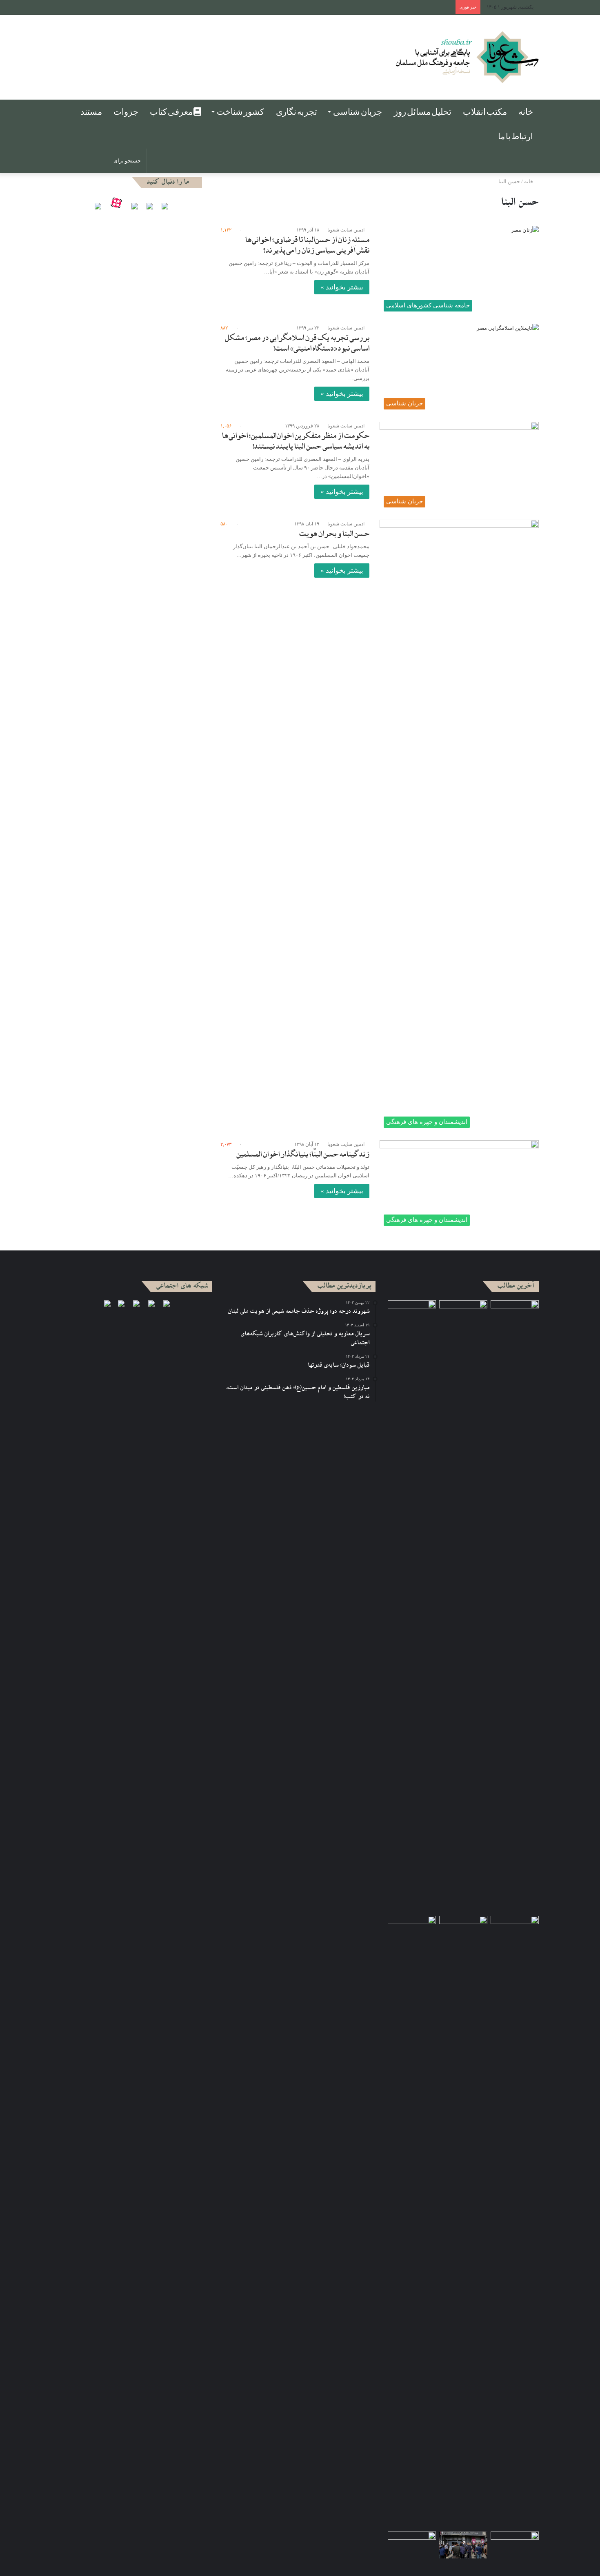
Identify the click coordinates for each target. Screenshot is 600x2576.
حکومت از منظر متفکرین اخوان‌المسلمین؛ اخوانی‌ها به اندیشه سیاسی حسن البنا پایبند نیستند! (296, 442)
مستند (91, 112)
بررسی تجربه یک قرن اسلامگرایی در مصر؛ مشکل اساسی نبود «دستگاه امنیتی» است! (297, 344)
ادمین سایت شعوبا (346, 230)
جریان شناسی (358, 112)
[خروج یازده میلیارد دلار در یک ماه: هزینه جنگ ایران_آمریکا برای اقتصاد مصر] (515, 2545)
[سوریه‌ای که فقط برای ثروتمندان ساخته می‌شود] (412, 2545)
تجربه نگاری (297, 112)
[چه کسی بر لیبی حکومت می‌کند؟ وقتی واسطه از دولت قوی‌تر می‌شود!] (515, 2222)
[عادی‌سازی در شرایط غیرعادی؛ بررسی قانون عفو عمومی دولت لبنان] (412, 1314)
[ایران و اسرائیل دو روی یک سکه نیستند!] (412, 2222)
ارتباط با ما (516, 136)
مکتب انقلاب (485, 112)
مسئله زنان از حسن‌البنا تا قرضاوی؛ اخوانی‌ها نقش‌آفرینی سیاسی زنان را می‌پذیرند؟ (307, 246)
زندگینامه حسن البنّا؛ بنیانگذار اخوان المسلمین (303, 1155)
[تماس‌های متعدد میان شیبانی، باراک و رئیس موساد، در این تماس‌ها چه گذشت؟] (515, 1314)
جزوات (126, 112)
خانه (526, 112)
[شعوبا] (467, 57)
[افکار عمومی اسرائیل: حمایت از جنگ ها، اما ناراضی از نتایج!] (463, 1606)
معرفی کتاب (172, 112)
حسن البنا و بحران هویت (334, 535)
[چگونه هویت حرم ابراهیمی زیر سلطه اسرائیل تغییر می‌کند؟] (463, 1930)
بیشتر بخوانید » (342, 287)
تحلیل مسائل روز (423, 112)
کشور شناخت (240, 112)
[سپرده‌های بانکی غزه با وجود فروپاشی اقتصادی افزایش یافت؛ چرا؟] (463, 2545)
